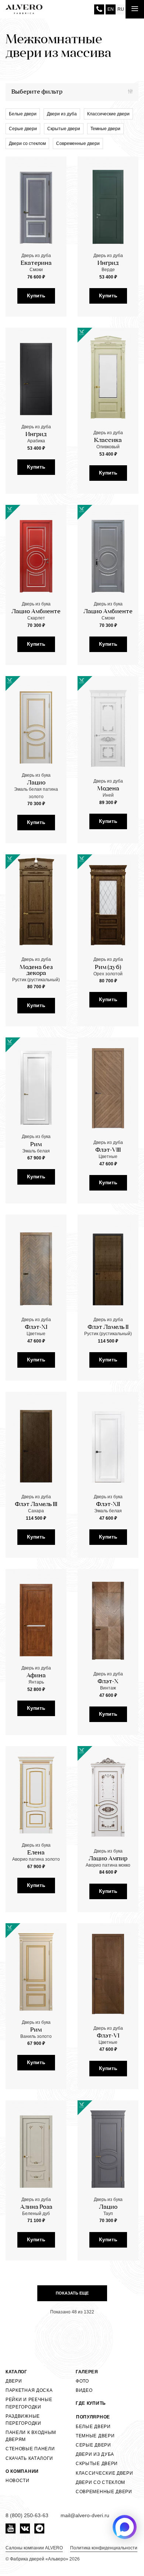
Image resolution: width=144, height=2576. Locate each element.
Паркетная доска (29, 2390)
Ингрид (108, 263)
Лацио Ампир (108, 1859)
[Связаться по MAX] (125, 2527)
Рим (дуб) (108, 968)
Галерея (87, 2372)
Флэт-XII (108, 1505)
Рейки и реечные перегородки (29, 2403)
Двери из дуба (62, 114)
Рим (36, 1145)
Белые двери (23, 114)
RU (121, 9)
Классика (108, 440)
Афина (36, 1676)
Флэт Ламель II (108, 1327)
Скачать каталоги (29, 2458)
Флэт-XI (36, 1327)
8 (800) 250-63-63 (99, 9)
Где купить (91, 2403)
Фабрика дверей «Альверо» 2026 (45, 2559)
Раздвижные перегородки (23, 2420)
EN (111, 9)
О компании (22, 2471)
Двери (14, 2381)
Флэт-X (108, 1682)
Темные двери (105, 129)
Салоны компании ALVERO (34, 2548)
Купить (36, 296)
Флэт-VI (108, 2036)
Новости (18, 2481)
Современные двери (78, 144)
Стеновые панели (30, 2449)
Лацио (36, 783)
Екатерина (36, 263)
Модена (108, 789)
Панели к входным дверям (31, 2436)
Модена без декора (36, 970)
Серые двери (23, 129)
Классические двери (108, 114)
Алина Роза (36, 2207)
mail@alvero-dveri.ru (85, 2515)
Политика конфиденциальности (104, 2548)
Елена (36, 1853)
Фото (82, 2381)
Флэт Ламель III (36, 1505)
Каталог (16, 2372)
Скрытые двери (64, 129)
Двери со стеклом (27, 144)
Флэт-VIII (108, 1150)
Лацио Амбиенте (36, 612)
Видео (84, 2390)
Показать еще (72, 2293)
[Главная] (24, 9)
